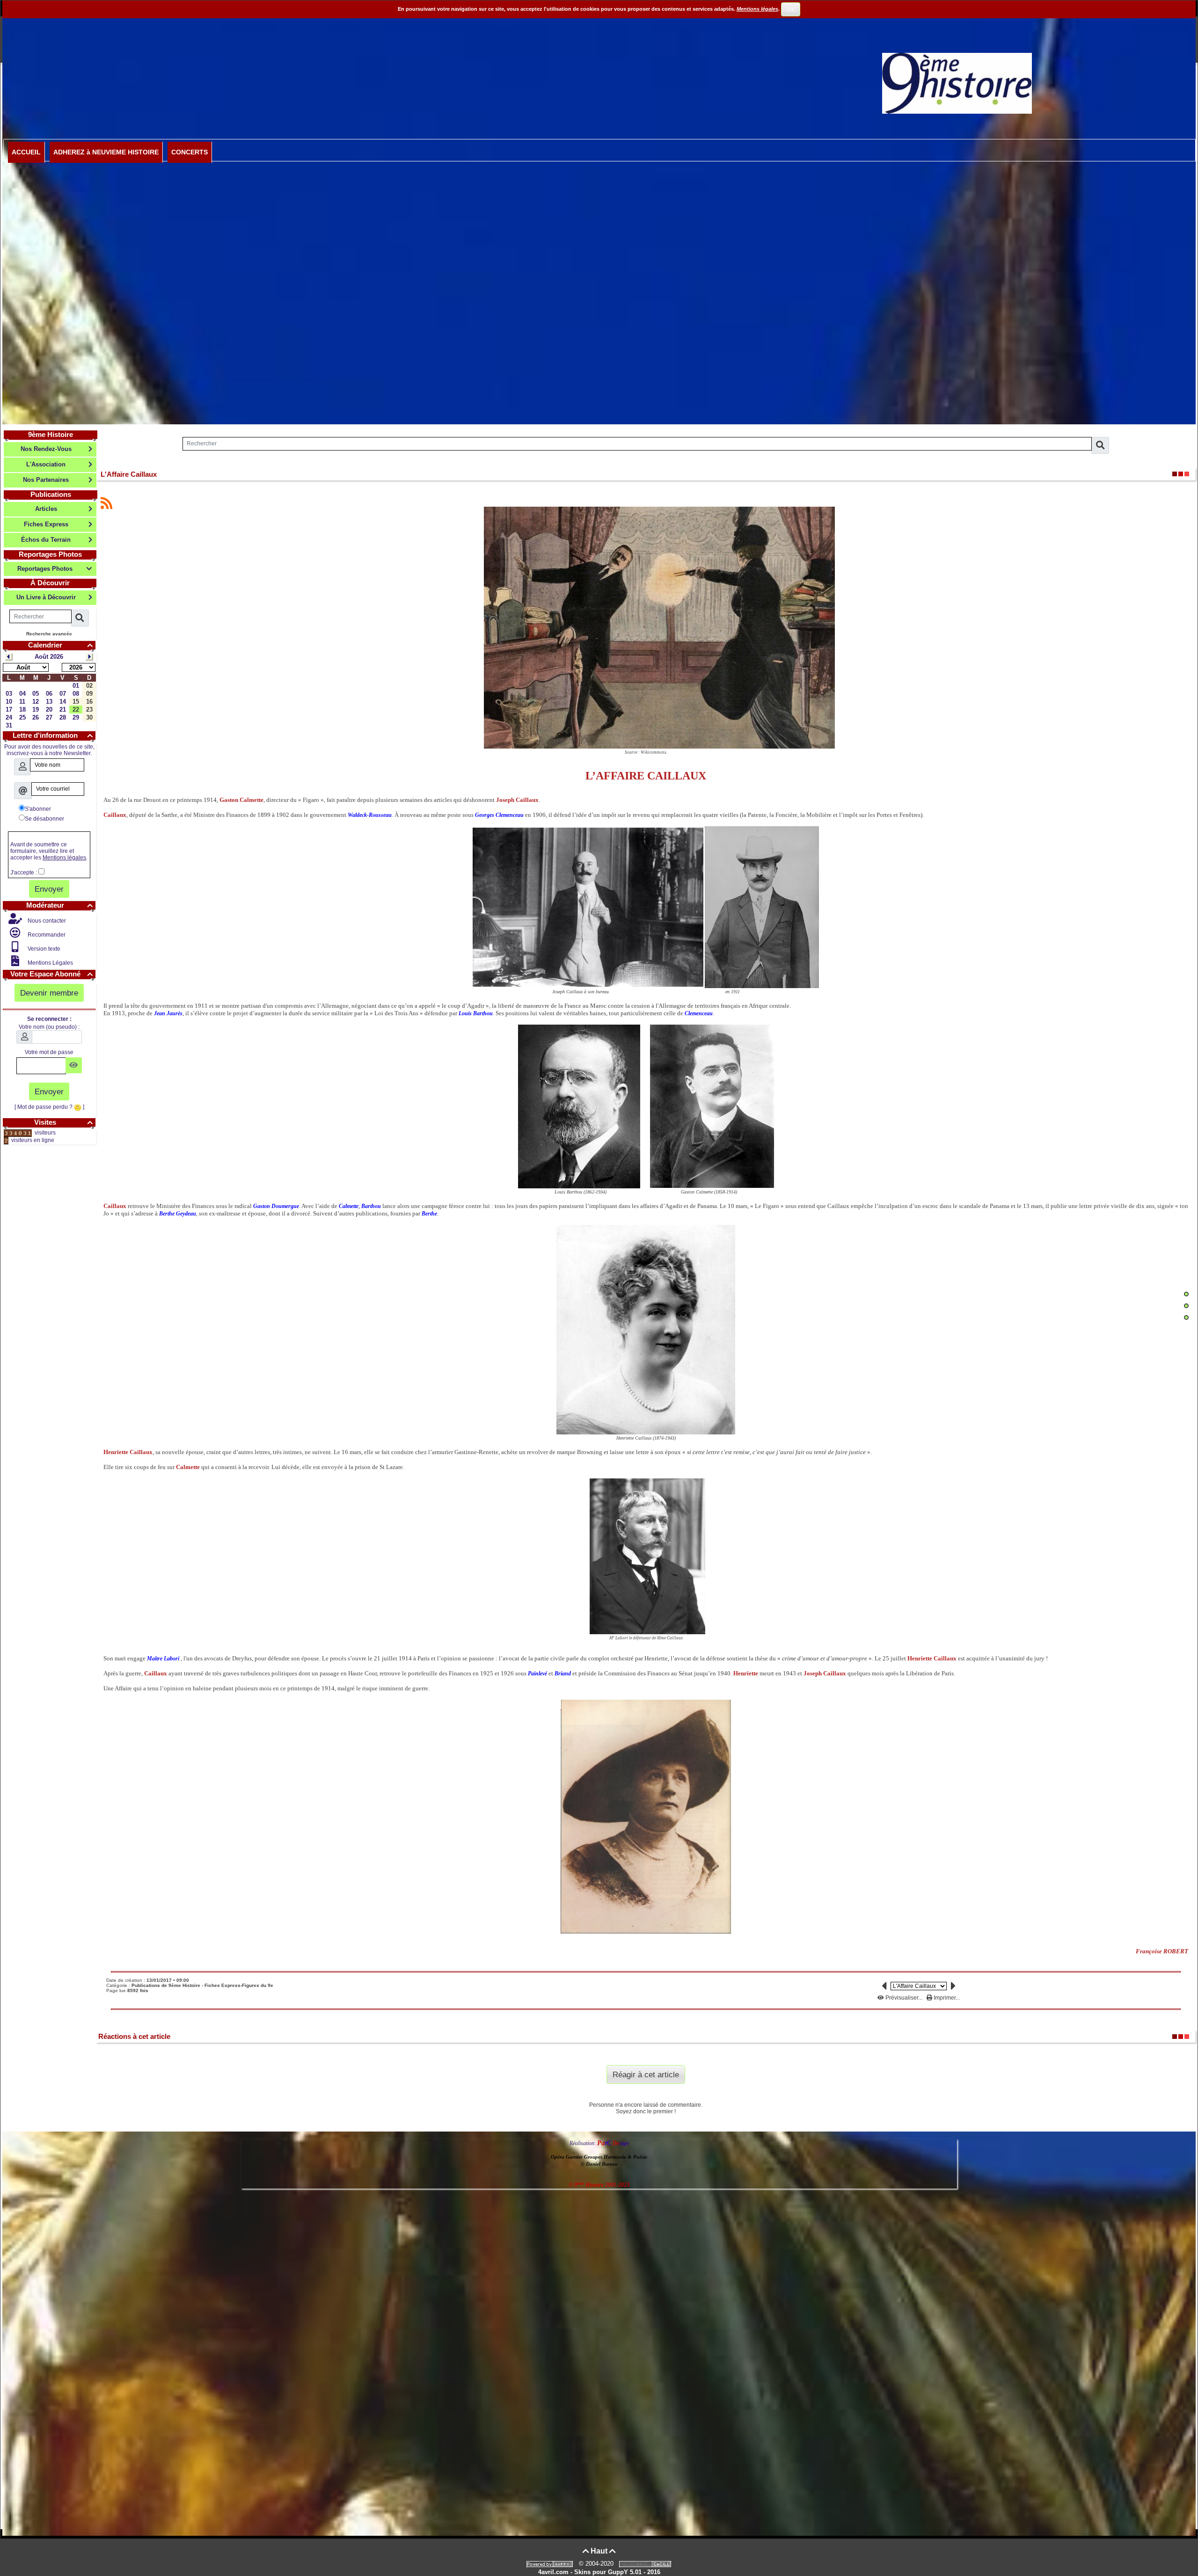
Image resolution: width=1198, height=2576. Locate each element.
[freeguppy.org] (551, 2564)
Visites (63, 1122)
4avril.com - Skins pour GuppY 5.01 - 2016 (599, 2572)
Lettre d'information (53, 735)
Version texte (43, 949)
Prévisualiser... (904, 1998)
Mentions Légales (50, 963)
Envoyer (49, 889)
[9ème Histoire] (957, 83)
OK (791, 9)
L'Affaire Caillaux (129, 474)
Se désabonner (44, 819)
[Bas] (1186, 1317)
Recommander (46, 935)
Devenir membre (49, 993)
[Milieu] (1186, 1306)
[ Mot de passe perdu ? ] (49, 1107)
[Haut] (1186, 1294)
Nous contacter (46, 921)
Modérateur (59, 905)
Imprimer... (946, 1998)
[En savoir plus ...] (646, 2564)
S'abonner (38, 809)
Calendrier (60, 645)
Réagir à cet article (646, 2074)
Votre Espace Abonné (52, 974)
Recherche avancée (49, 634)
